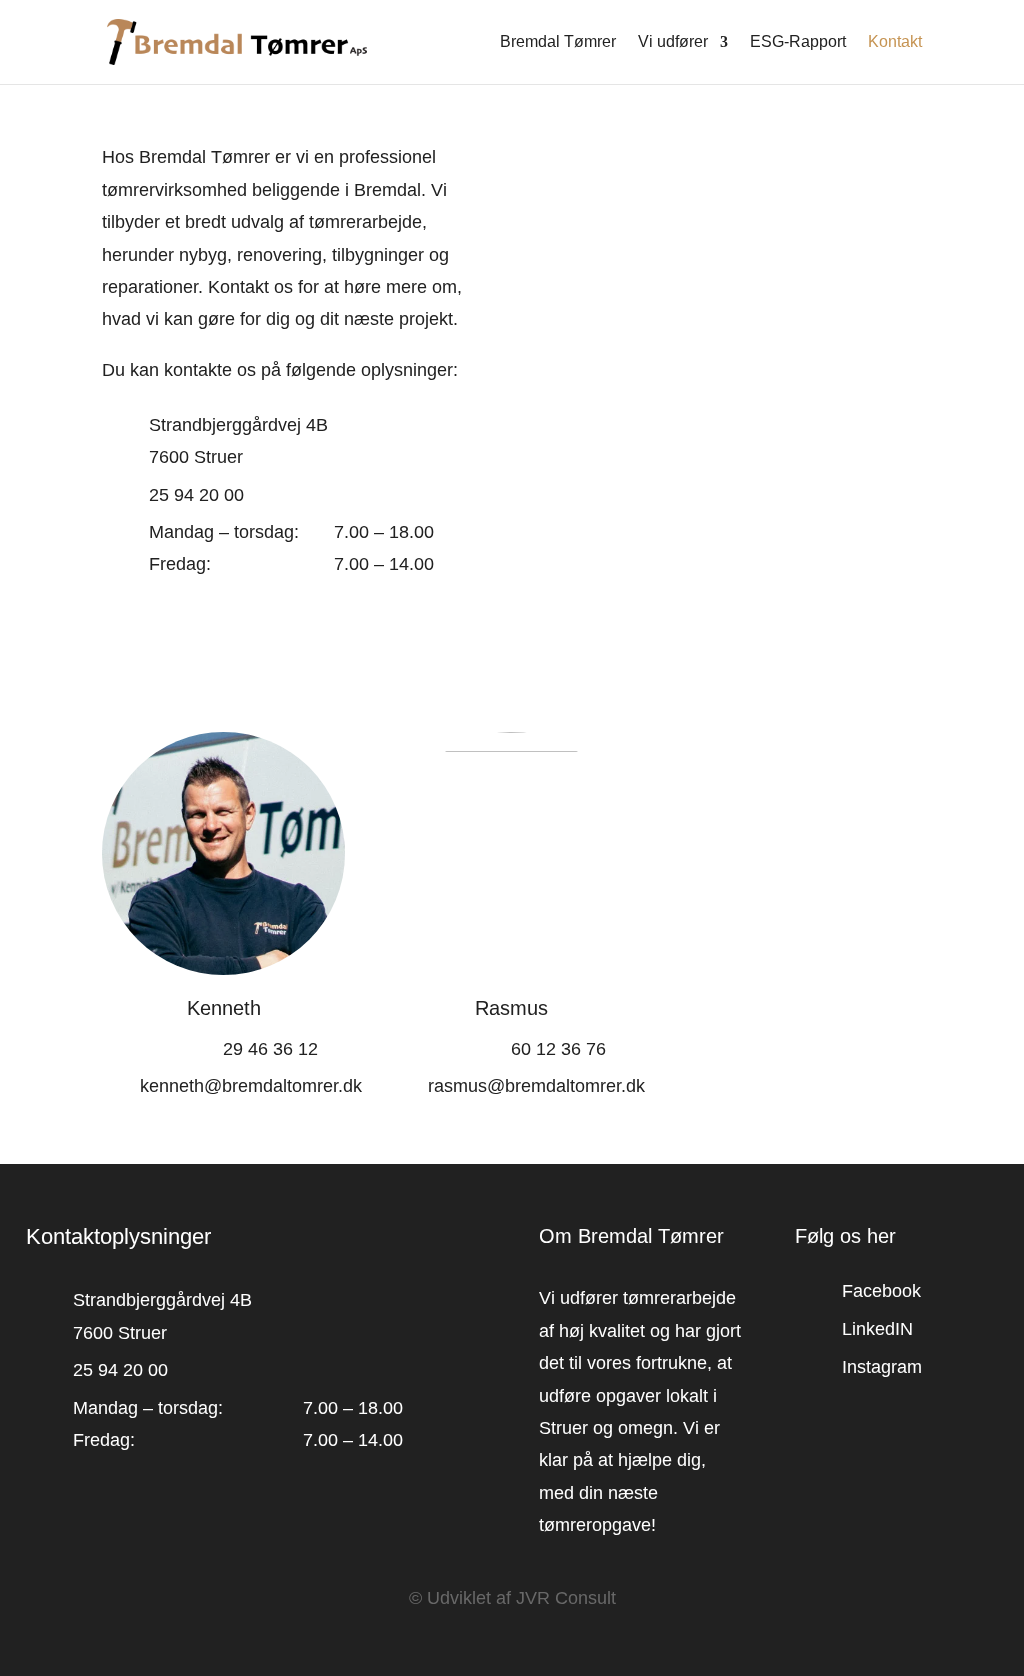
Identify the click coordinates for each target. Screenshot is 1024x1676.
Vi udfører (673, 42)
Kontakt (895, 42)
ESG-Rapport (798, 42)
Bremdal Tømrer (558, 42)
